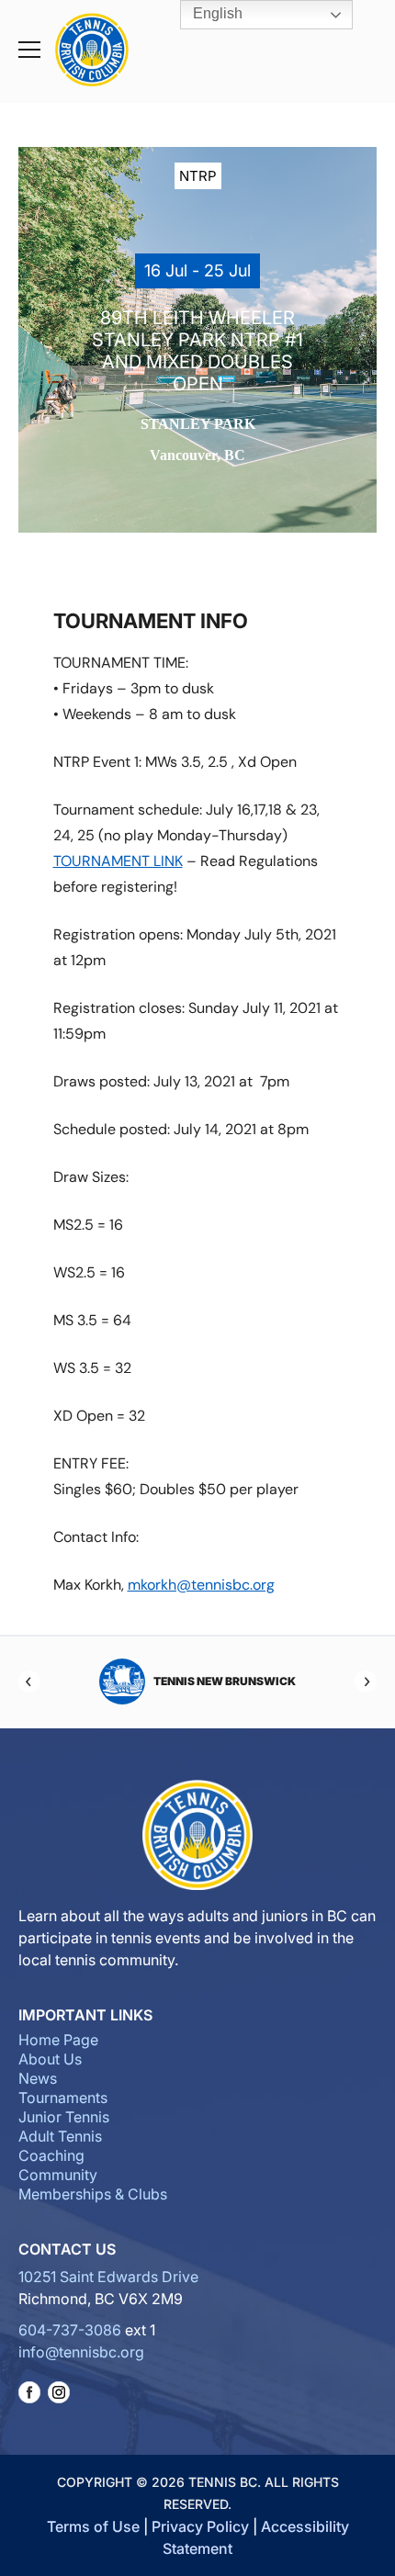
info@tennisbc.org (81, 2352)
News (38, 2078)
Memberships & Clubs (93, 2194)
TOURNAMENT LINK (118, 861)
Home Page (58, 2040)
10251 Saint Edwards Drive (108, 2277)
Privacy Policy (200, 2526)
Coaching (51, 2155)
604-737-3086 (70, 2330)
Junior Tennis (64, 2117)
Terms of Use (93, 2526)
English (216, 13)
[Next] (366, 1682)
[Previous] (29, 1682)
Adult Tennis (60, 2136)
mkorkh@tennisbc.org (201, 1585)
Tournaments (63, 2098)
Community (58, 2175)
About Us (50, 2059)
